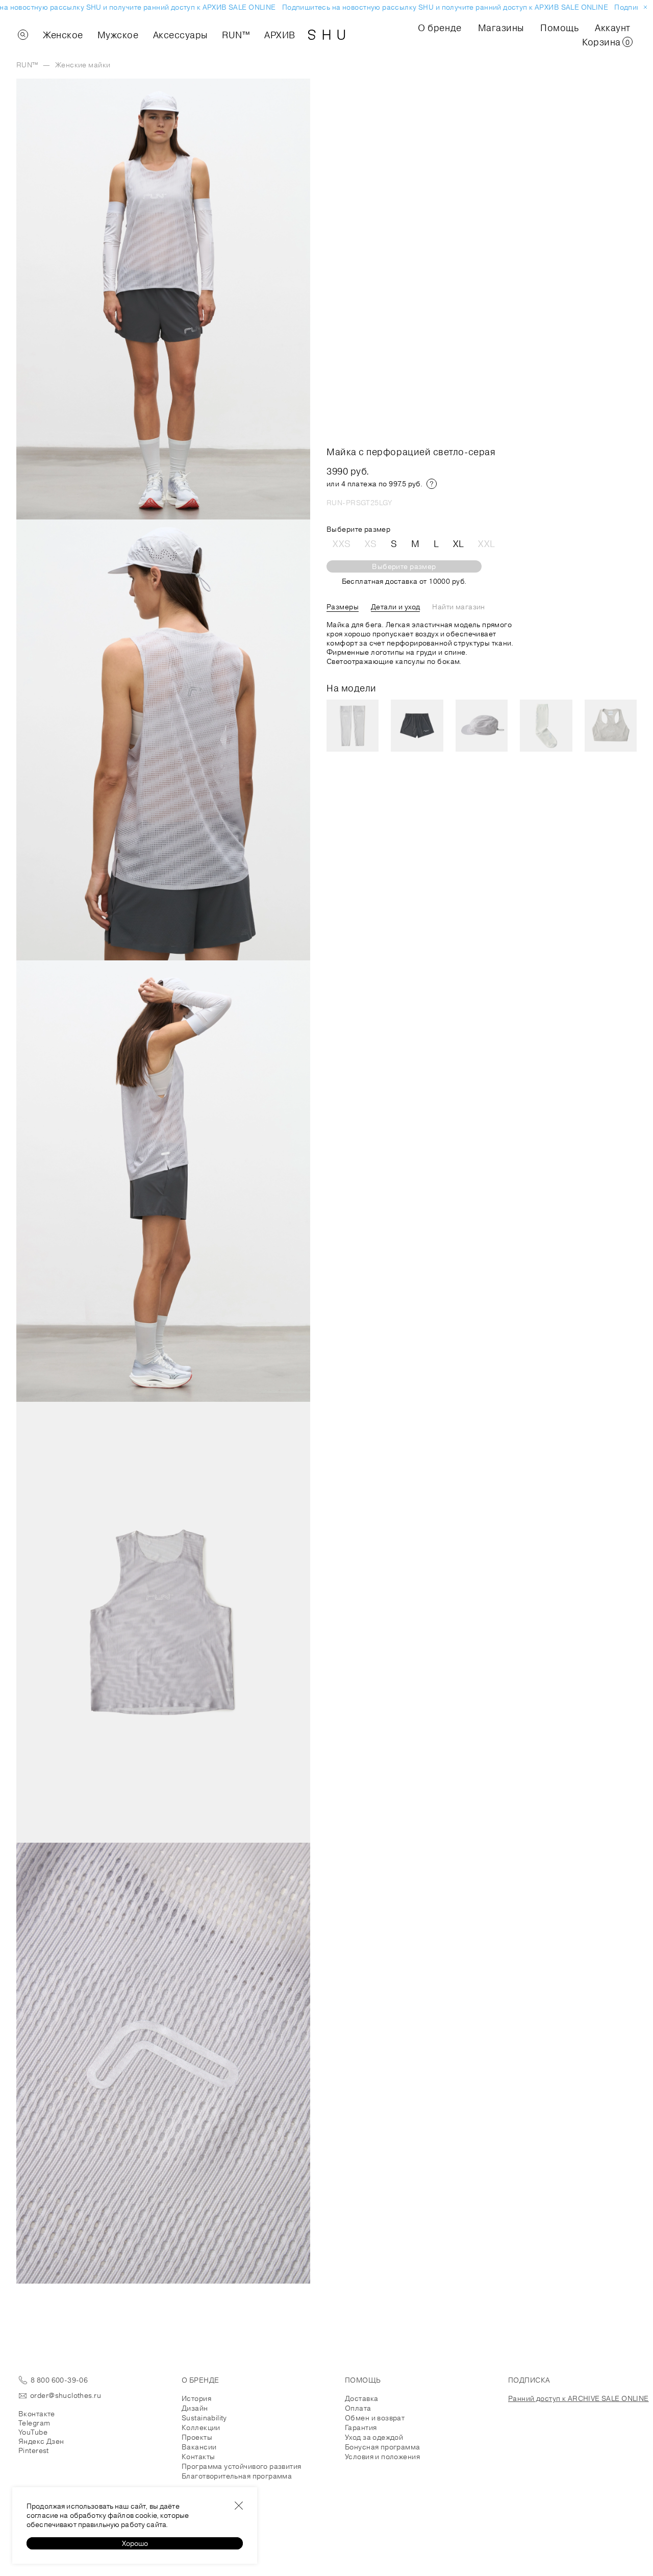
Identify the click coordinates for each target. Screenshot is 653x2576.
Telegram (34, 2423)
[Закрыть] (239, 2506)
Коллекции (201, 2428)
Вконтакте (37, 2414)
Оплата (358, 2408)
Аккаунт (613, 28)
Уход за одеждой (374, 2437)
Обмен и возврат (375, 2418)
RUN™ (236, 35)
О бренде (439, 28)
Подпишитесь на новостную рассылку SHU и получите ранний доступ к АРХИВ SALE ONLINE (430, 7)
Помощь (559, 28)
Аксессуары (180, 35)
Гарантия (361, 2428)
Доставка (361, 2398)
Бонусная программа (383, 2447)
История (196, 2398)
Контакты (198, 2457)
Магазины (501, 28)
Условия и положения (382, 2457)
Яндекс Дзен (41, 2441)
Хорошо (135, 2543)
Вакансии (199, 2447)
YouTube (33, 2432)
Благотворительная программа (237, 2476)
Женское (63, 35)
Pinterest (34, 2450)
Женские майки (83, 65)
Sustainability (204, 2418)
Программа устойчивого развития (242, 2466)
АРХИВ (280, 35)
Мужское (118, 35)
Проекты (197, 2437)
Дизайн (195, 2408)
